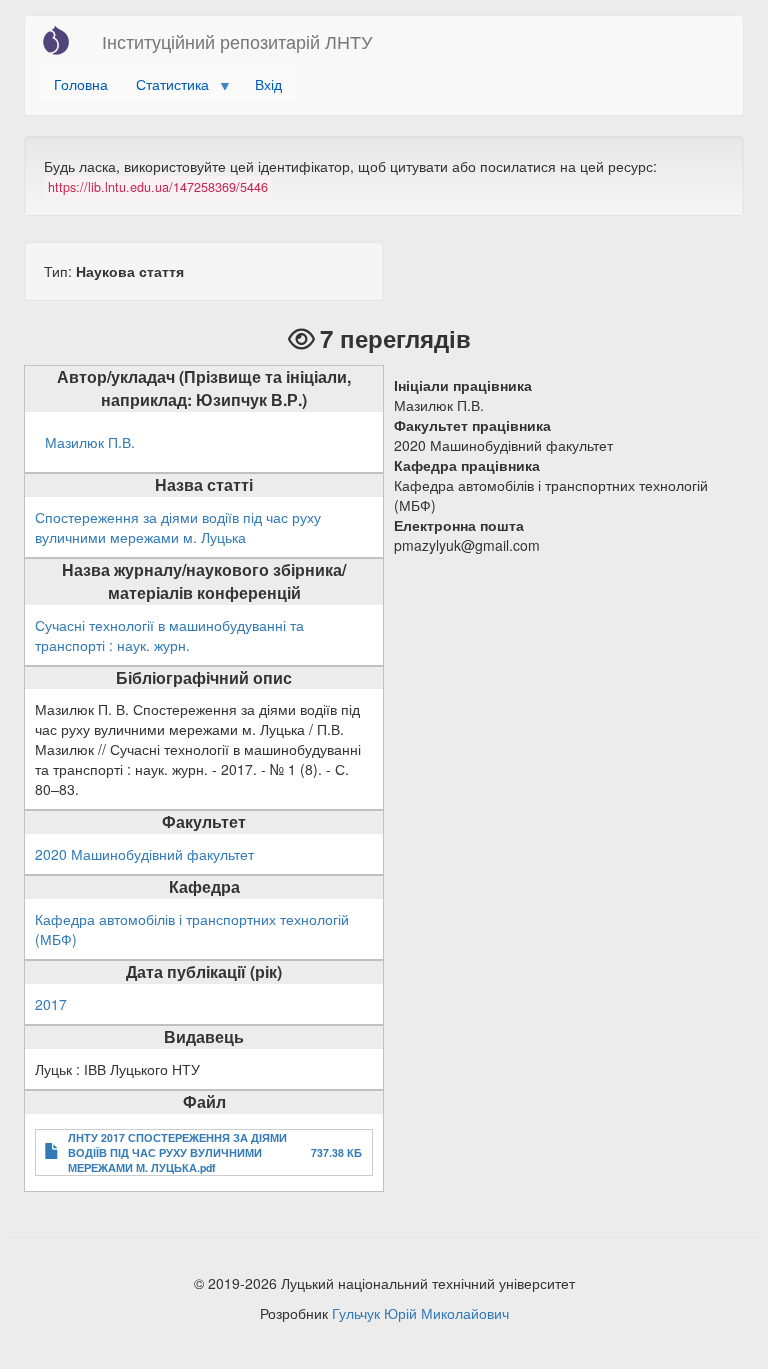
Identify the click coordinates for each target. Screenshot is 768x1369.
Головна (81, 84)
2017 (51, 1004)
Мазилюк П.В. (90, 442)
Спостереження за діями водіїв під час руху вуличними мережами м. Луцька (178, 527)
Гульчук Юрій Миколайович (420, 1313)
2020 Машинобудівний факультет (144, 854)
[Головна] (63, 40)
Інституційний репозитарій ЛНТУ (237, 41)
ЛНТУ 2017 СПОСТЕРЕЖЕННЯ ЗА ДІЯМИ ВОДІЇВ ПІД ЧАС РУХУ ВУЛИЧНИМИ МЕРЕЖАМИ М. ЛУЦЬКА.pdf (177, 1152)
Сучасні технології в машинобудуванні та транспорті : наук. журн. (169, 635)
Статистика (165, 87)
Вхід (268, 84)
